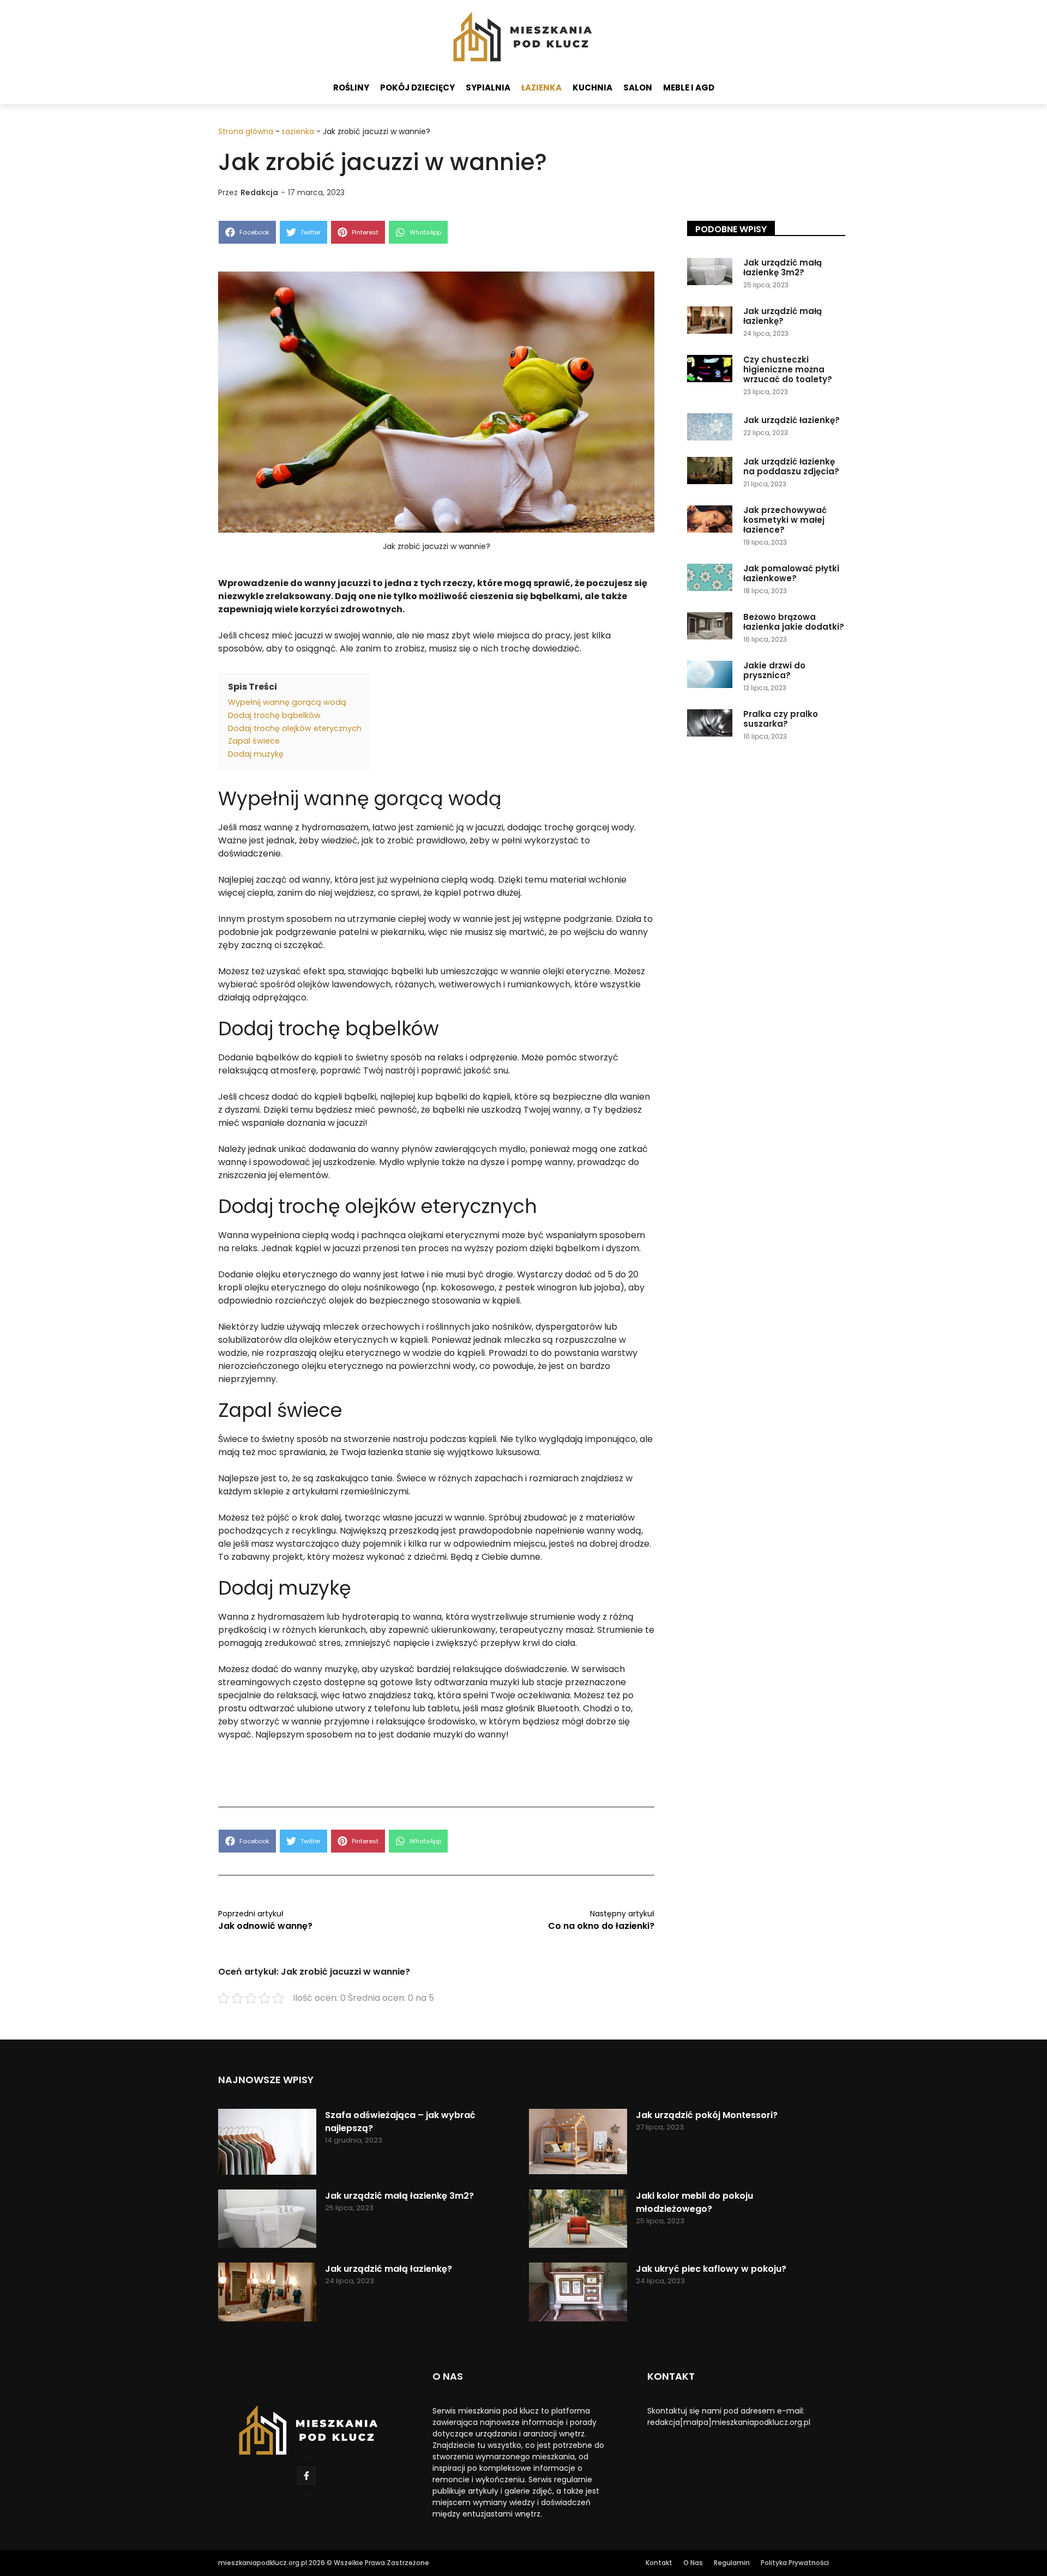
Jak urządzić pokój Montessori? (707, 2115)
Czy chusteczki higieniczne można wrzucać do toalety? (788, 369)
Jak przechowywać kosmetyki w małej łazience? (785, 520)
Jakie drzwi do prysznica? (774, 670)
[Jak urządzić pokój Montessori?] (578, 2143)
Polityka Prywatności (795, 2563)
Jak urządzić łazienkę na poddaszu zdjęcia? (791, 466)
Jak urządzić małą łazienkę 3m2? (783, 267)
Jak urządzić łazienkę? (792, 420)
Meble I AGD (689, 88)
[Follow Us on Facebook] (306, 2476)
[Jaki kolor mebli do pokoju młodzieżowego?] (578, 2221)
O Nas (693, 2563)
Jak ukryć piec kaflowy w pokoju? (711, 2269)
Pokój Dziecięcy (417, 88)
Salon (638, 88)
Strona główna (246, 131)
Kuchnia (592, 88)
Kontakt (659, 2563)
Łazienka (541, 88)
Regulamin (732, 2563)
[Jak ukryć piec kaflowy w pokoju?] (578, 2294)
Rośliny (351, 88)
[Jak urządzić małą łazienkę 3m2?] (267, 2221)
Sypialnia (488, 88)
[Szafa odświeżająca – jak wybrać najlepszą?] (267, 2143)
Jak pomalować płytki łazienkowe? (791, 573)
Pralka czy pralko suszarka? (781, 719)
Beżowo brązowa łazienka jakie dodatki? (794, 622)
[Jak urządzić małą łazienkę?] (267, 2294)
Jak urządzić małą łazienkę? (783, 316)
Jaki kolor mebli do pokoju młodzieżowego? (694, 2202)
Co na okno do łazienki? (601, 1926)
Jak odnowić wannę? (265, 1926)
